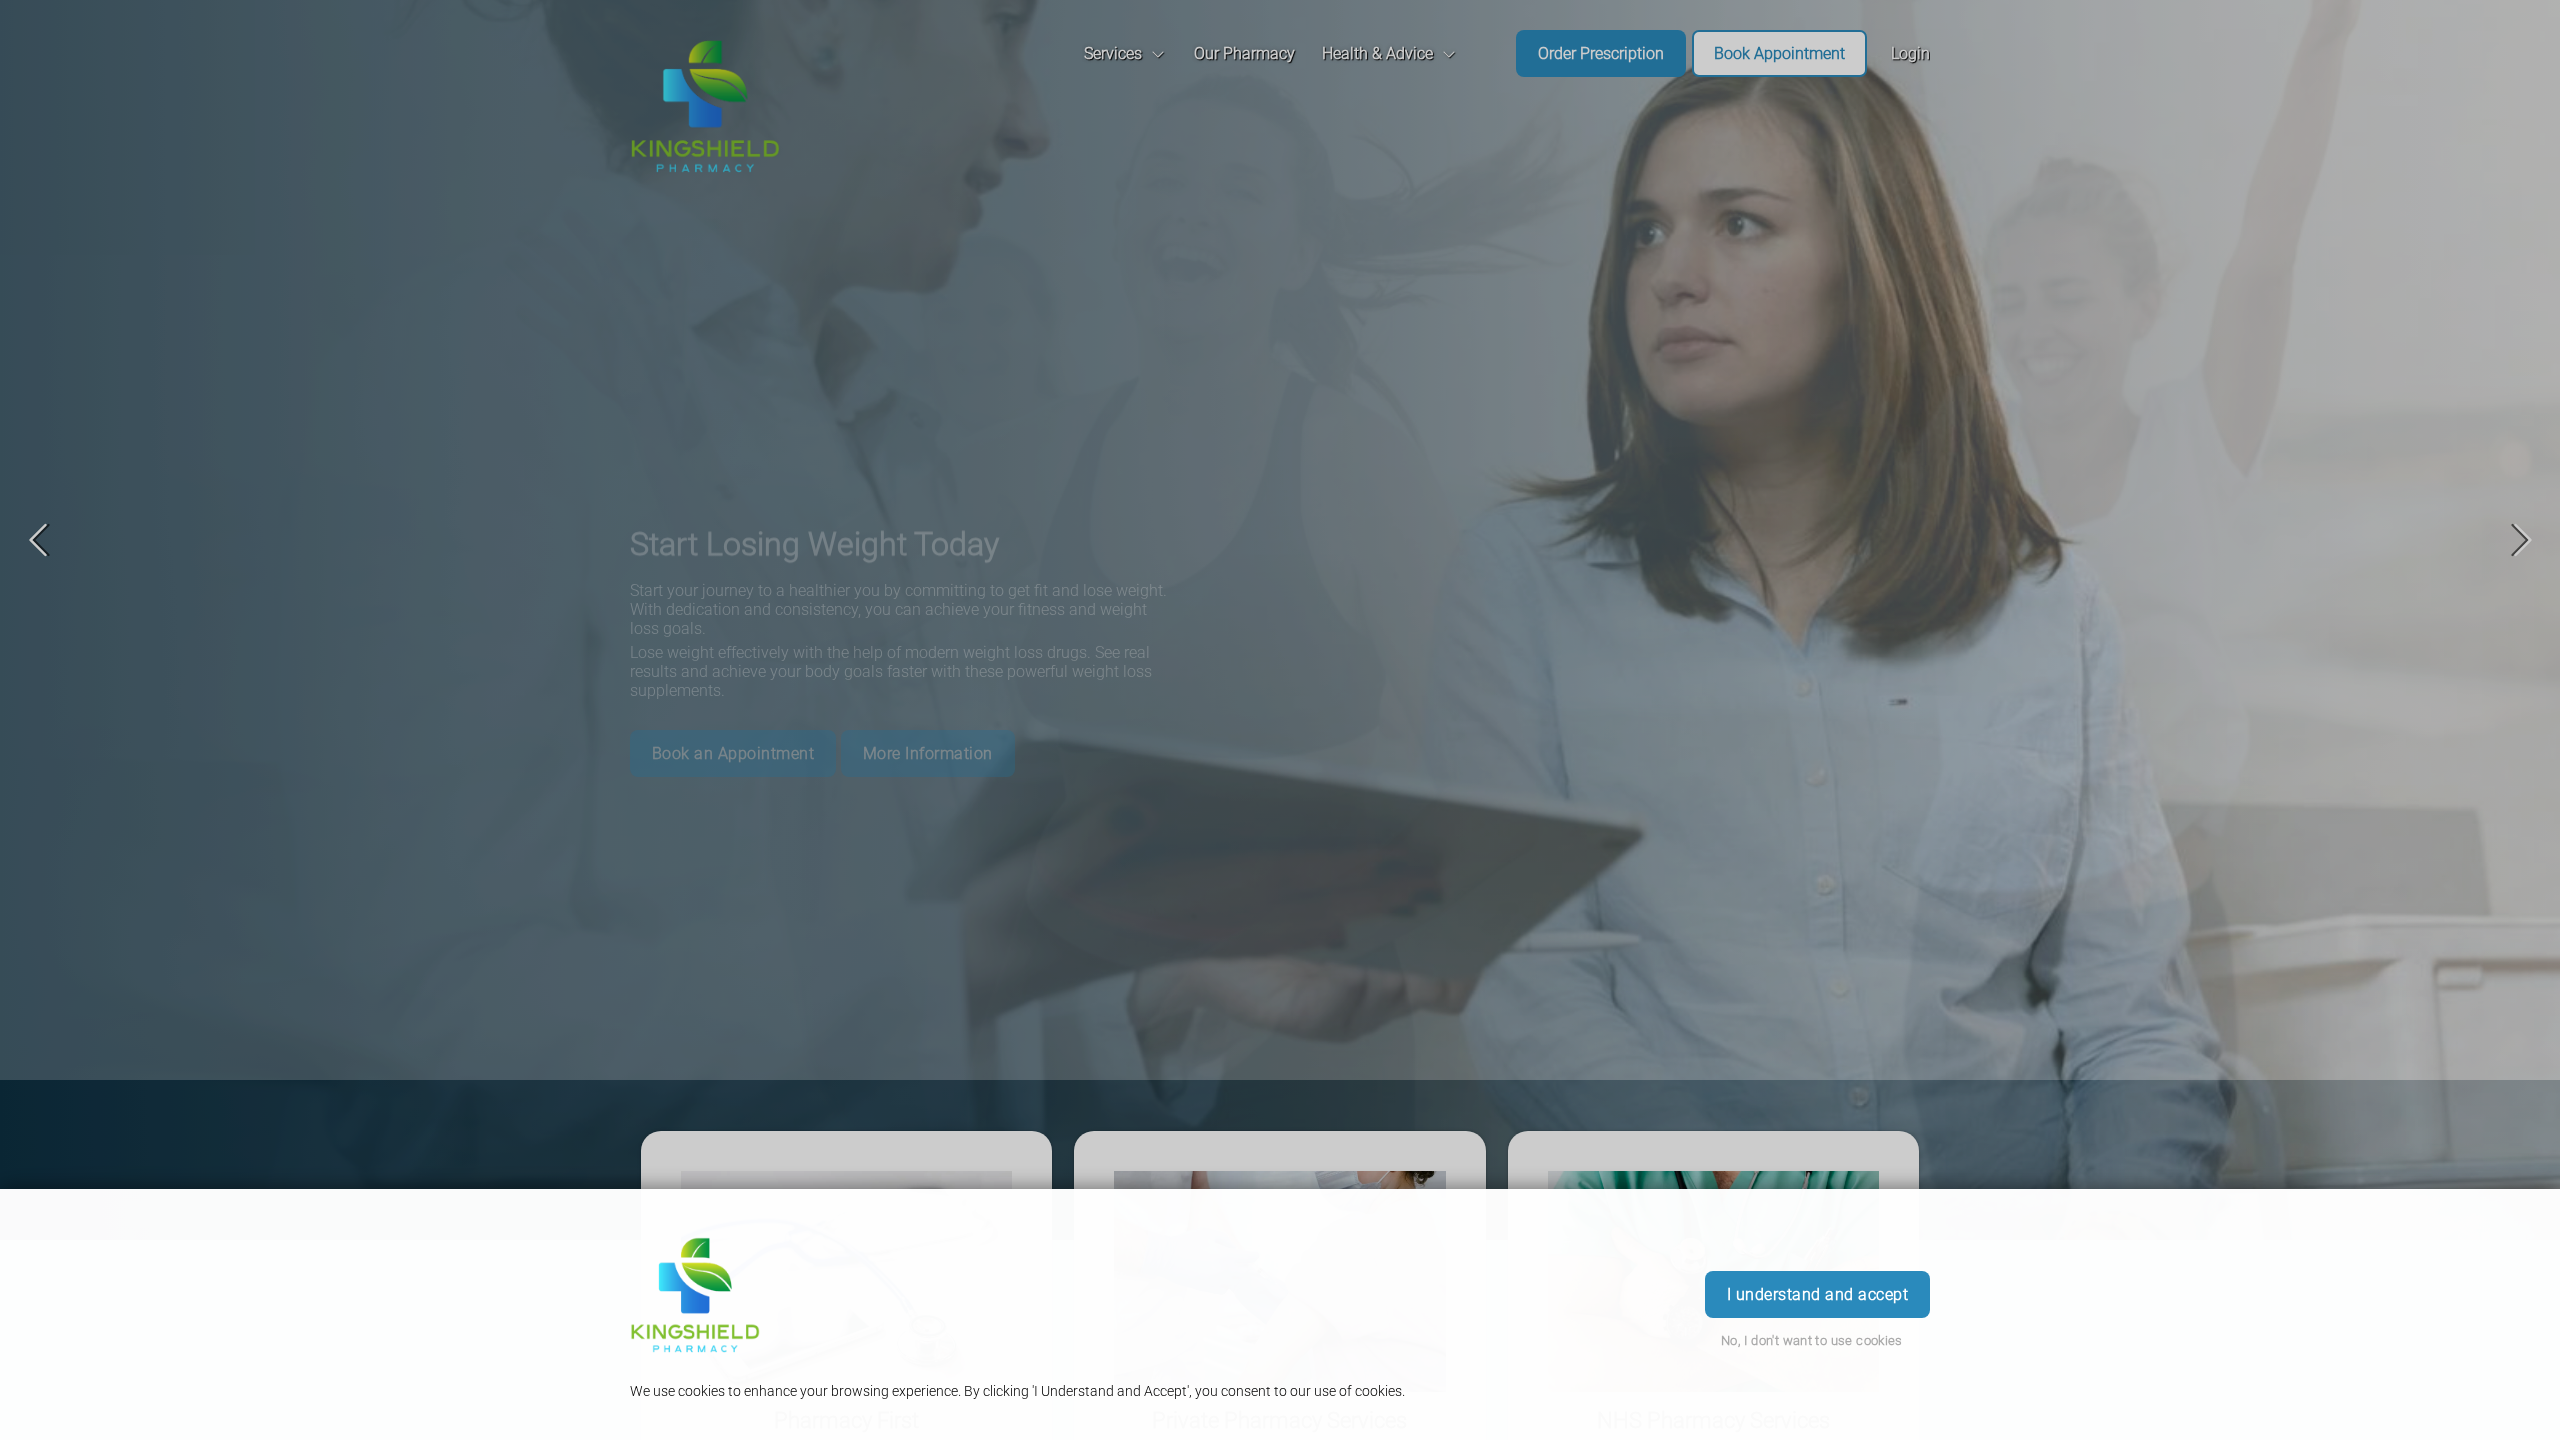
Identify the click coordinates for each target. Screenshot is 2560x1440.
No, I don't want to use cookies (1812, 1340)
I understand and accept (1817, 1294)
